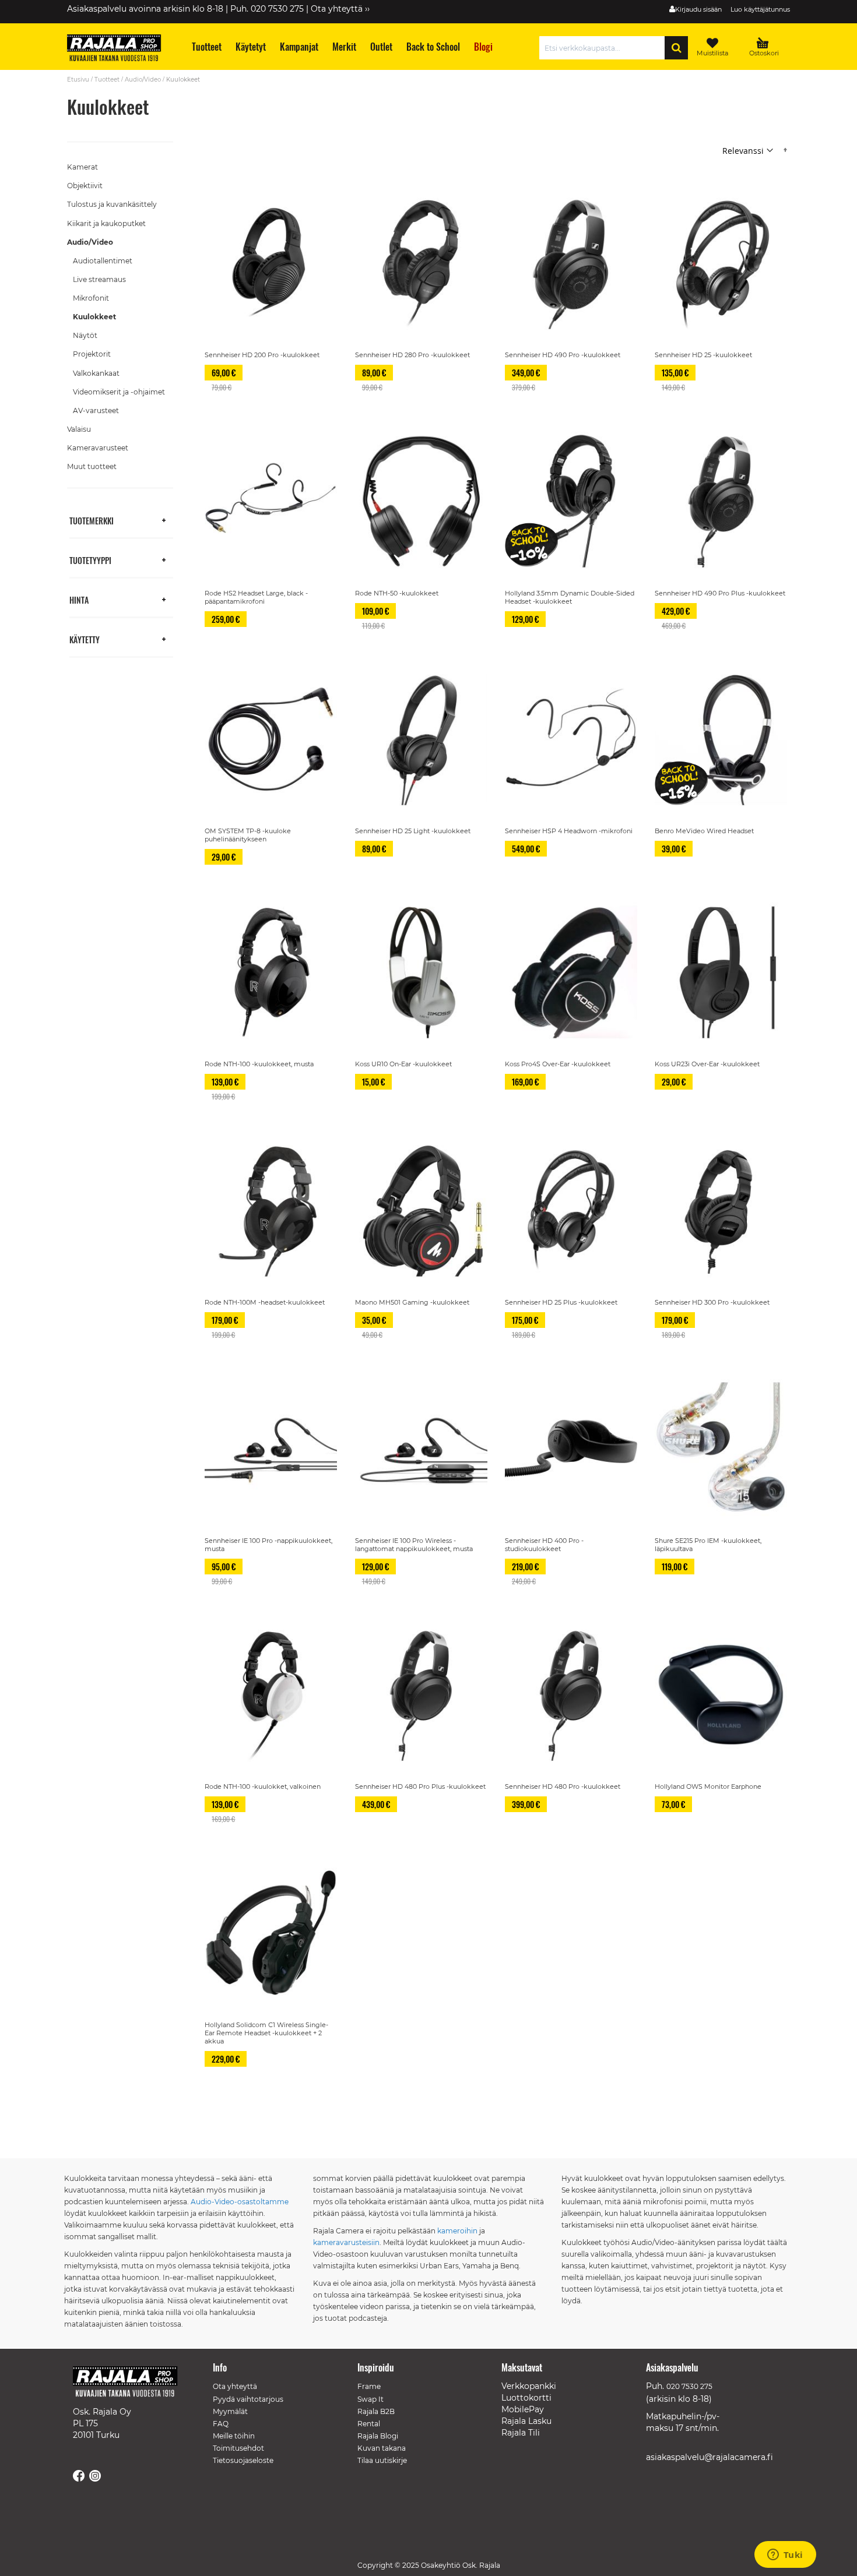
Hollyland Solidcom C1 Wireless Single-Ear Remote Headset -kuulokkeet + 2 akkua (266, 2033)
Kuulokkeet (94, 317)
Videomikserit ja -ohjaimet (119, 392)
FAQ (221, 2424)
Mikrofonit (91, 298)
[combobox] (605, 48)
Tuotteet (107, 80)
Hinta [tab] (79, 599)
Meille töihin (234, 2436)
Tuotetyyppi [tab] (90, 560)
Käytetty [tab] (85, 639)
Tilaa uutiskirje (382, 2460)
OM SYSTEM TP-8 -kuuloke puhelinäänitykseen (248, 835)
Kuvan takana (382, 2448)
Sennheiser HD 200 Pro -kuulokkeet (262, 355)
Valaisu (79, 429)
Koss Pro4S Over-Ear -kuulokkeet (558, 1064)
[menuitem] (206, 47)
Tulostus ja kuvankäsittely (112, 204)
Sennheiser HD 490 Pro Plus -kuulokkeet (720, 593)
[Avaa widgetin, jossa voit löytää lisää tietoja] (785, 2556)
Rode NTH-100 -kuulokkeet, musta (259, 1064)
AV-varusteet (96, 410)
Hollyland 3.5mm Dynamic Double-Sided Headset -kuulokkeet (570, 597)
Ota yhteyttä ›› (340, 9)
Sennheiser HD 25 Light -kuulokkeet (413, 831)
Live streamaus (99, 279)
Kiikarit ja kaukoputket (106, 223)
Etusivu (78, 80)
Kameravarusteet (98, 448)
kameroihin (457, 2231)
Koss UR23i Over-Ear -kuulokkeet (707, 1064)
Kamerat (82, 167)
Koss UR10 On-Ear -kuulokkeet (403, 1064)
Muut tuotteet (92, 466)
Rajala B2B (376, 2411)
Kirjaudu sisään (698, 9)
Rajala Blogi (378, 2436)
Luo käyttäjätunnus (760, 9)
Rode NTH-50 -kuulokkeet (397, 593)
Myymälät (230, 2411)
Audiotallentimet (103, 261)
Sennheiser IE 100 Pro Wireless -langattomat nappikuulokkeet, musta (414, 1545)
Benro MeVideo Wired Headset (704, 831)
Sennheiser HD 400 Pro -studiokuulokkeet (544, 1545)
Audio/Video (143, 80)
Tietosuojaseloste (243, 2460)
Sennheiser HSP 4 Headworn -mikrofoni (569, 831)
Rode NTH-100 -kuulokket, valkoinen (263, 1786)
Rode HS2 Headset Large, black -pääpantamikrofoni (256, 597)
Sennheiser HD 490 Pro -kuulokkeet (563, 355)
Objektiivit (85, 186)
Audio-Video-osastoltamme (240, 2202)
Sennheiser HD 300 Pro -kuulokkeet (712, 1302)
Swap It (370, 2399)
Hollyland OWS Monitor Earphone (708, 1786)
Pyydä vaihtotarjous (248, 2399)
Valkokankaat (96, 373)
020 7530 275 (689, 2386)
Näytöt (85, 335)
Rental (369, 2424)
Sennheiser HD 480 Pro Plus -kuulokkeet (420, 1786)
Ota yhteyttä (235, 2386)
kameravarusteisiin (346, 2242)
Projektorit (92, 354)
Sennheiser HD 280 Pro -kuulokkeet (412, 355)
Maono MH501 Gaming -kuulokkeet (412, 1302)
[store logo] (120, 50)
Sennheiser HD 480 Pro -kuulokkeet (563, 1786)
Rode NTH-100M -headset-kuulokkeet (265, 1302)
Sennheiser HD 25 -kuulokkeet (703, 355)
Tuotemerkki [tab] (92, 520)
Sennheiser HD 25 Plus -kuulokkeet (561, 1302)
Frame (369, 2386)
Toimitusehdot (238, 2448)
